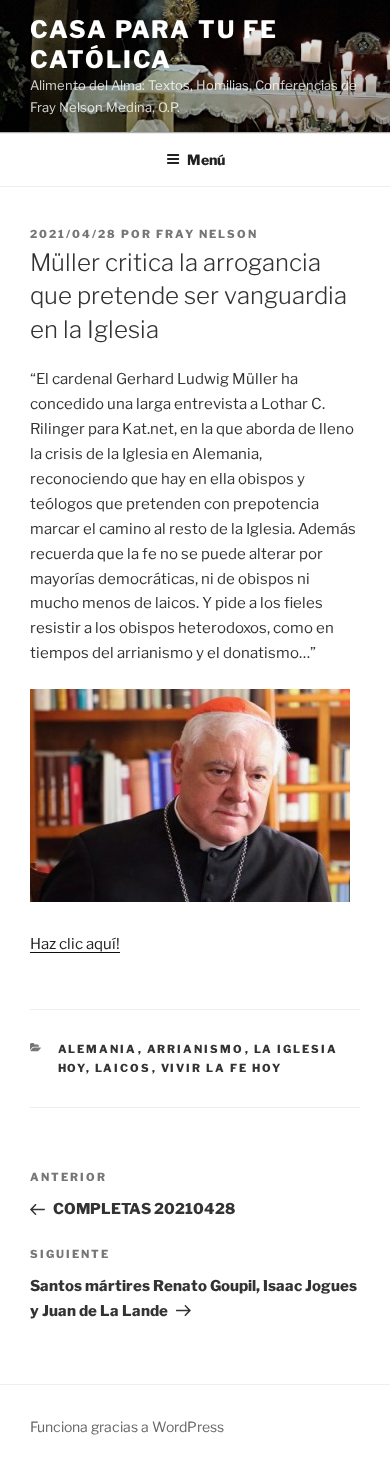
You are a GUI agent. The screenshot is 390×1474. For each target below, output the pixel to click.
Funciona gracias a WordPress (127, 1426)
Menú (206, 159)
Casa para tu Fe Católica (154, 44)
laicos (123, 1068)
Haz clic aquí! (75, 944)
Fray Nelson (207, 234)
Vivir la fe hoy (222, 1068)
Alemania (98, 1049)
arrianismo (196, 1049)
